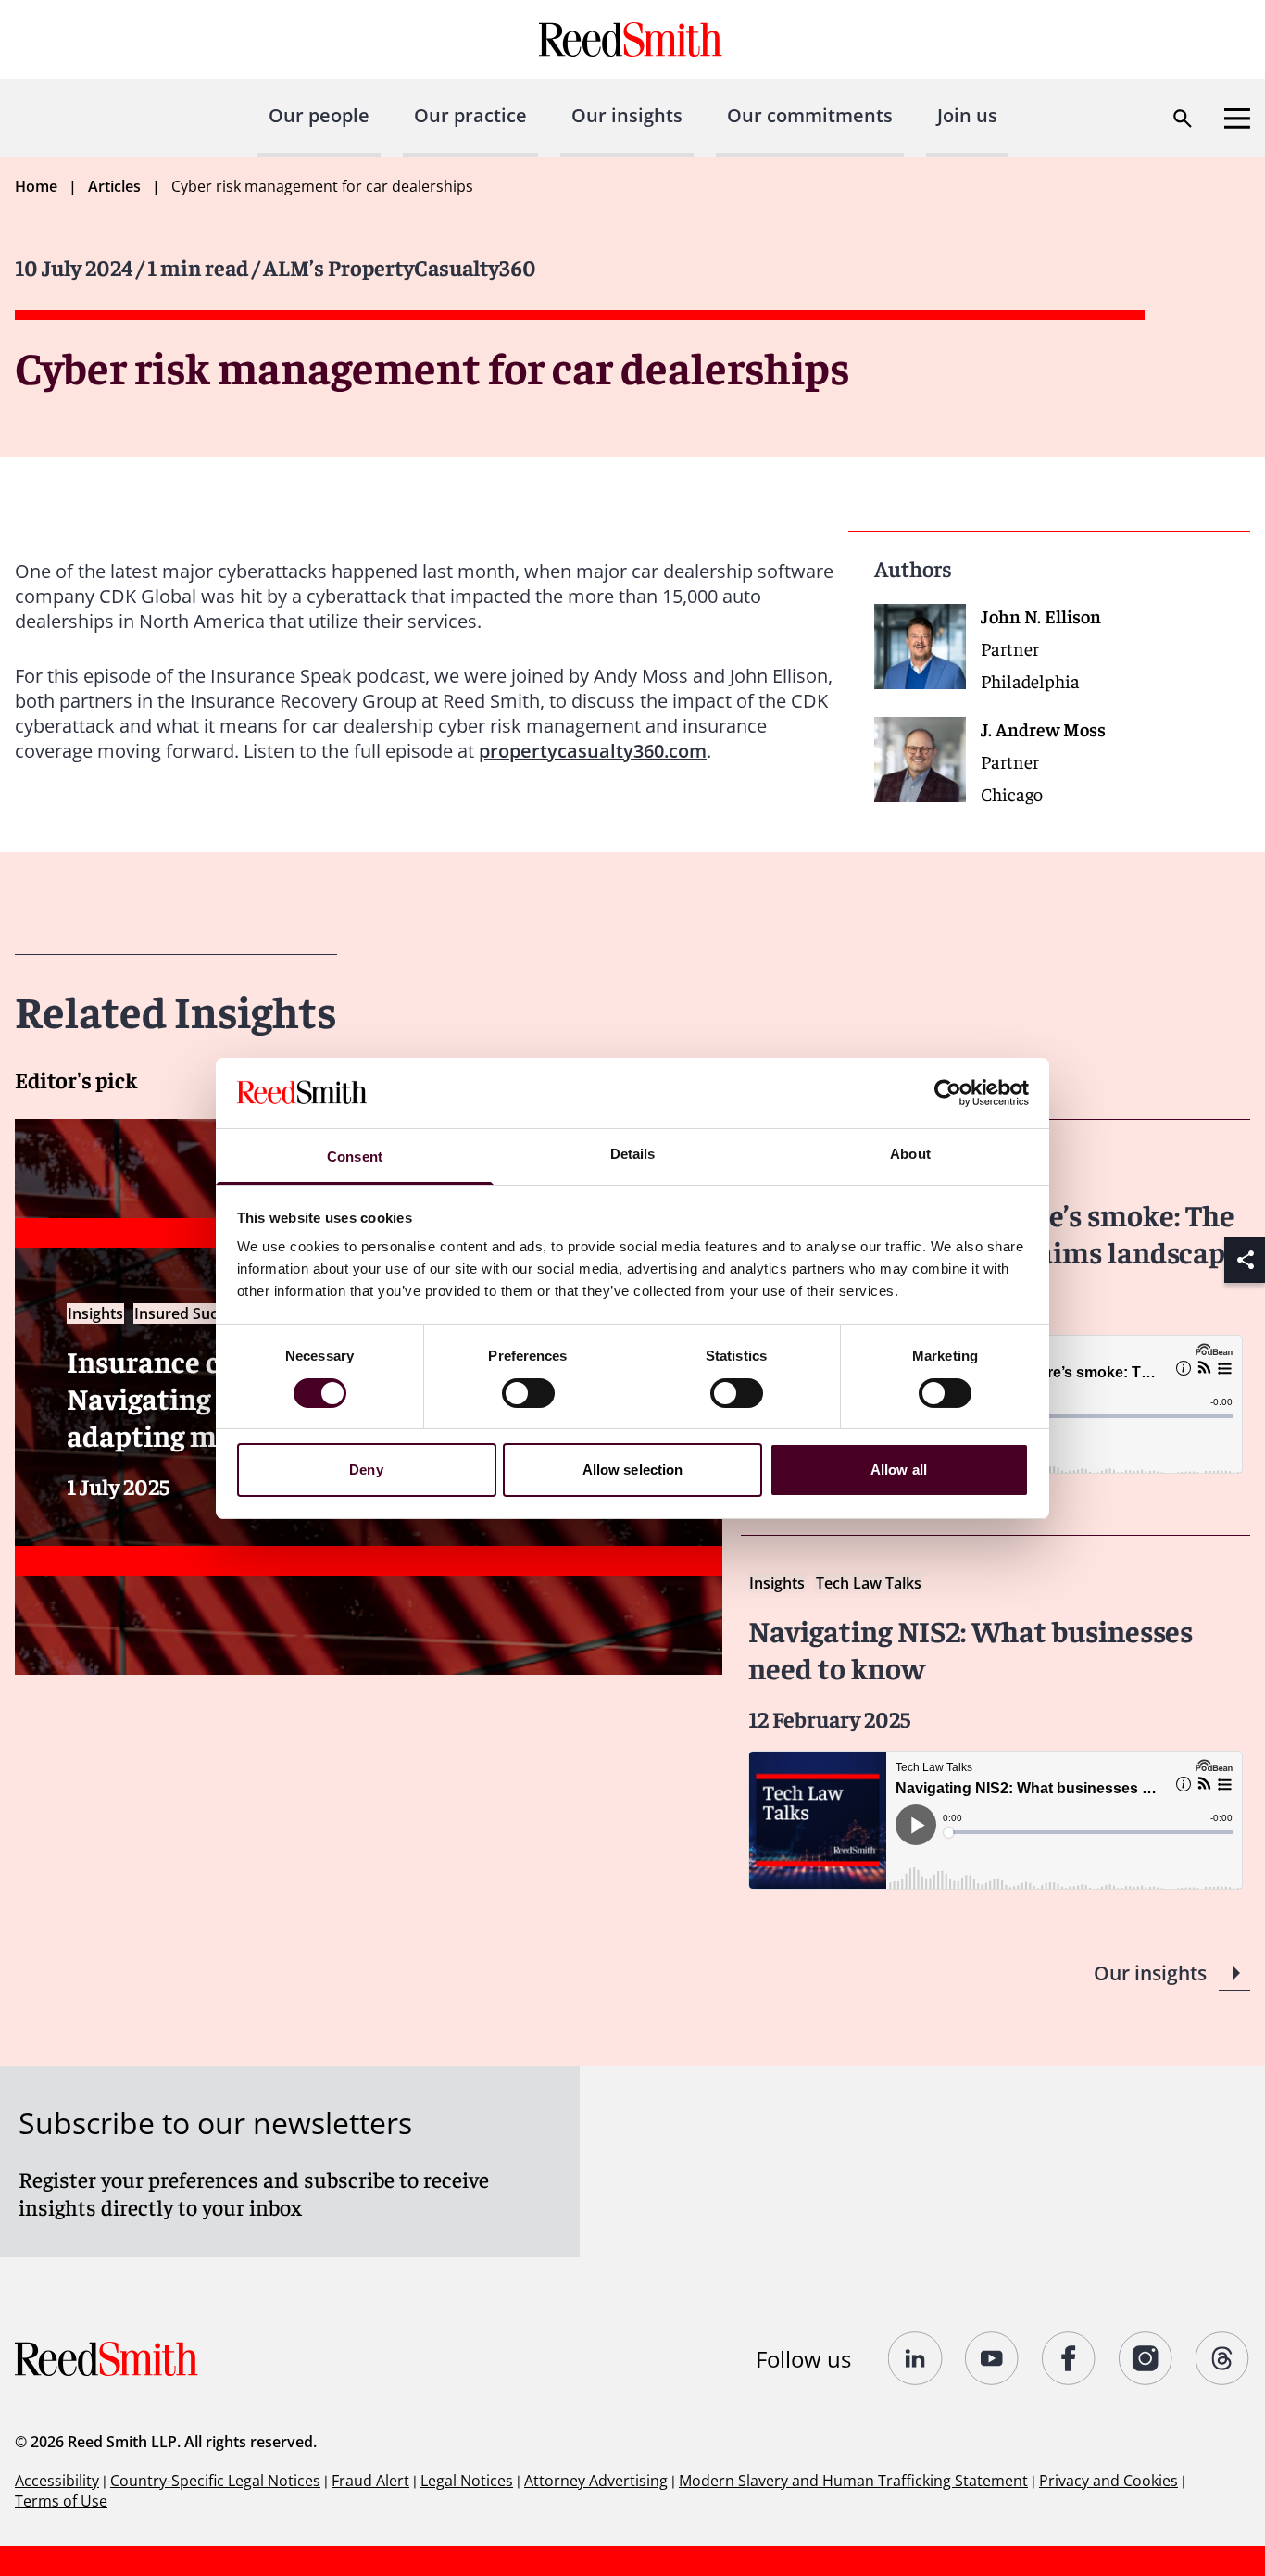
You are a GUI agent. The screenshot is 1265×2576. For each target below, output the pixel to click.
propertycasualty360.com (593, 751)
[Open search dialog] (1183, 119)
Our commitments (810, 115)
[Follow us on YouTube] (992, 2358)
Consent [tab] (355, 1156)
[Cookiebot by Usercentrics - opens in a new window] (948, 1093)
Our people (319, 115)
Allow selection (633, 1470)
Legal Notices (467, 2481)
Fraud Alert (370, 2481)
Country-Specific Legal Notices (215, 2481)
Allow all (899, 1470)
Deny (366, 1470)
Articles (114, 186)
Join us (967, 115)
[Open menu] (1237, 119)
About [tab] (910, 1154)
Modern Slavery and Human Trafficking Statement (853, 2481)
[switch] (528, 1393)
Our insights (627, 115)
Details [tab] (633, 1154)
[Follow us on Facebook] (1069, 2358)
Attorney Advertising (596, 2481)
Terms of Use (61, 2501)
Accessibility (57, 2481)
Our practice (470, 115)
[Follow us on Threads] (1223, 2358)
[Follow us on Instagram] (1146, 2358)
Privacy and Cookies (1108, 2481)
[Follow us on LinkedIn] (915, 2358)
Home (36, 186)
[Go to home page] (633, 39)
